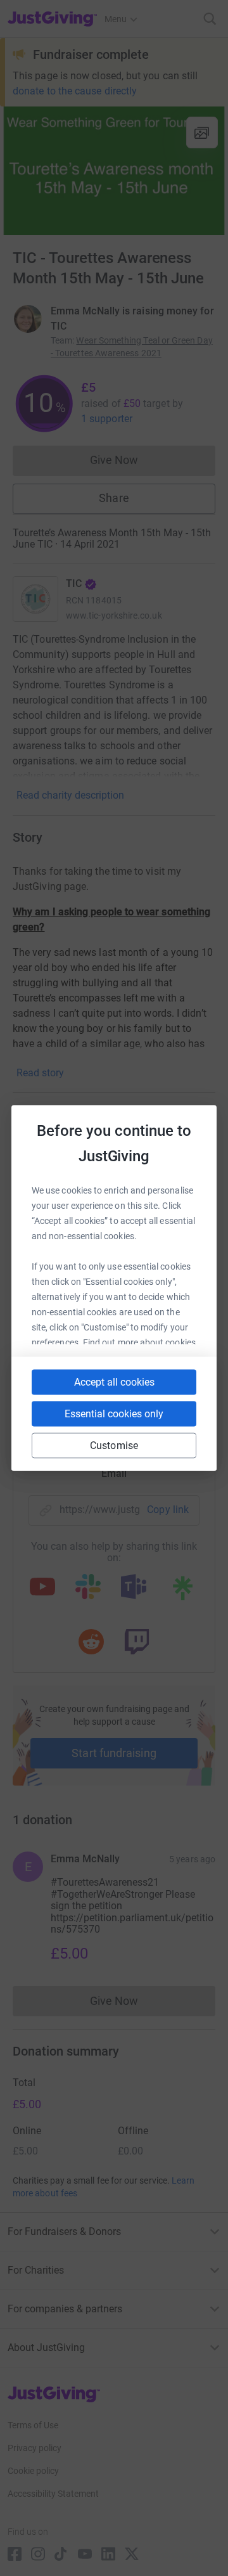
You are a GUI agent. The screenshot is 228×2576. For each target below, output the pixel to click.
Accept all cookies (114, 1382)
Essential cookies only (114, 1414)
